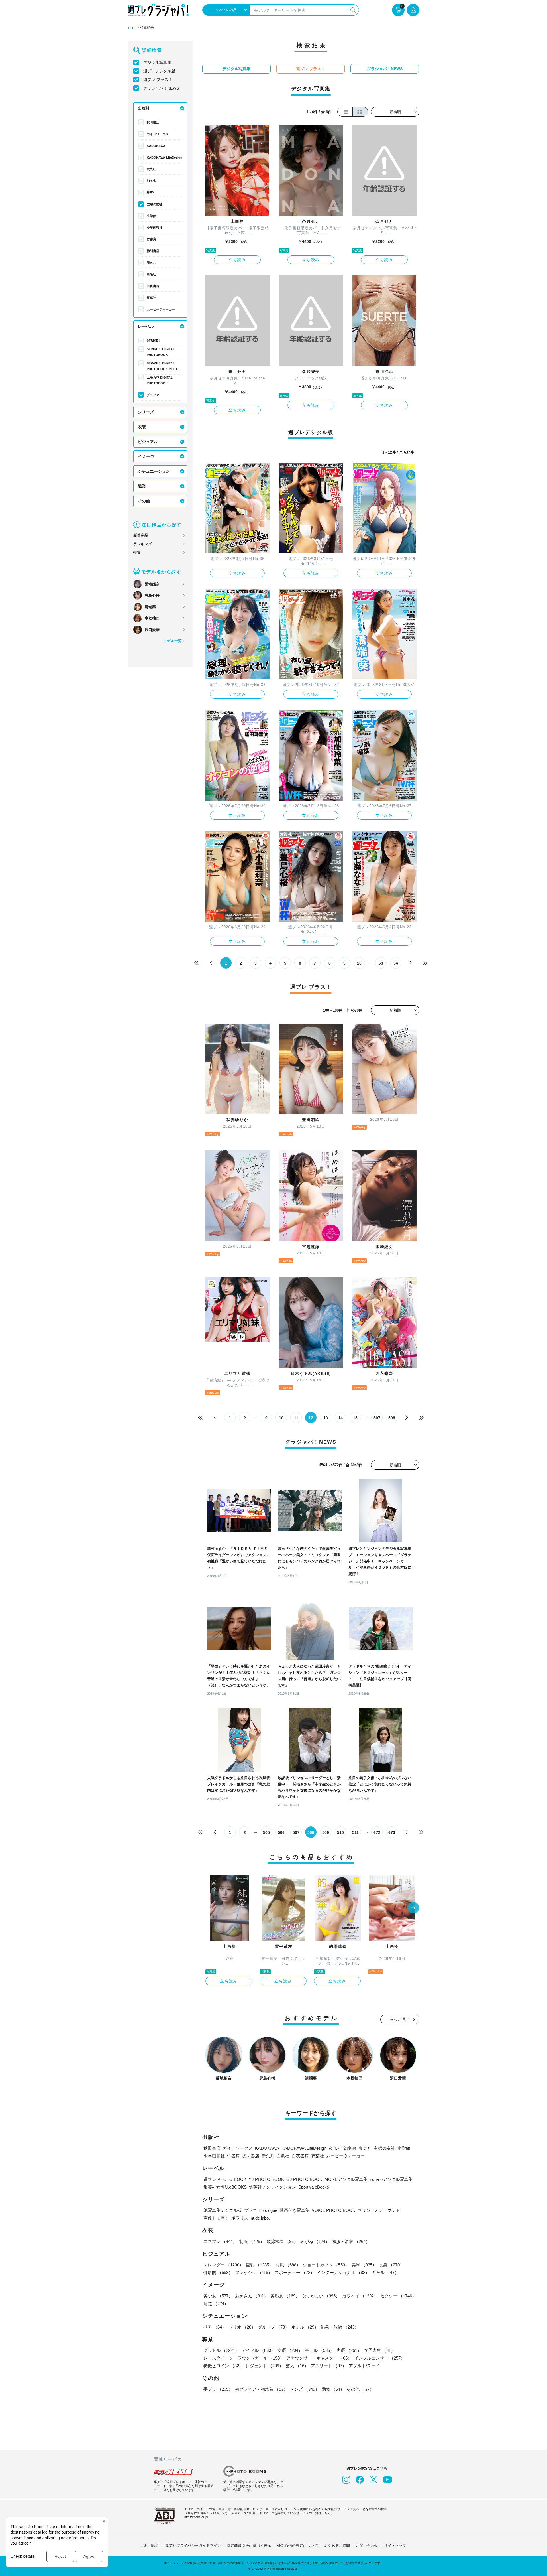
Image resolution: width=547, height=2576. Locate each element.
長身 (391, 2265)
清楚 (216, 2304)
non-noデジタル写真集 (391, 2179)
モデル (320, 2350)
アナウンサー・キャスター (319, 2358)
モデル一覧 (173, 641)
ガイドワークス (158, 134)
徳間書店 (153, 251)
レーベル (146, 326)
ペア (215, 2327)
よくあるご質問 (337, 2546)
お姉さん (252, 2296)
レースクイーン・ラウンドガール (244, 2358)
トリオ (242, 2327)
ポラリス (240, 2218)
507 (377, 1418)
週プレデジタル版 (159, 71)
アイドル (258, 2350)
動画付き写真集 (294, 2210)
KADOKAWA (156, 146)
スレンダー (224, 2265)
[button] (413, 1908)
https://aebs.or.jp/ (196, 2517)
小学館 (151, 216)
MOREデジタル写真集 (346, 2179)
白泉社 (151, 274)
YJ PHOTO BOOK (266, 2179)
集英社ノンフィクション (273, 2187)
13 (326, 1418)
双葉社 (151, 298)
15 (355, 1418)
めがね (315, 2241)
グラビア (153, 395)
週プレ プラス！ (158, 80)
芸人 (297, 2366)
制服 (252, 2241)
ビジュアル (148, 442)
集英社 (151, 192)
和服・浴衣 (351, 2241)
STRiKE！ (154, 340)
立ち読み (237, 260)
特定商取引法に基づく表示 (249, 2546)
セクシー (398, 2296)
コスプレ (220, 2241)
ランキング (143, 544)
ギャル (385, 2272)
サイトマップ (395, 2546)
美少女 (218, 2296)
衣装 (142, 427)
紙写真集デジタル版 (223, 2210)
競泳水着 (282, 2241)
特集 (137, 552)
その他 (144, 501)
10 (359, 963)
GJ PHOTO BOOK (304, 2179)
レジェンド (265, 2366)
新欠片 (151, 263)
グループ (273, 2327)
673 (392, 1832)
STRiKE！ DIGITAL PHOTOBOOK (161, 352)
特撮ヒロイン (223, 2366)
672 (377, 1832)
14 (340, 1418)
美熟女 (285, 2296)
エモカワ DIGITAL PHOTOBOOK (160, 380)
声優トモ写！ (216, 2218)
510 (340, 1832)
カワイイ (360, 2296)
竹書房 (151, 239)
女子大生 (379, 2350)
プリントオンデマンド (379, 2210)
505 (266, 1832)
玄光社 (151, 169)
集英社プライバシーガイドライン (193, 2546)
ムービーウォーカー (161, 309)
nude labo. (260, 2218)
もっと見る (400, 2019)
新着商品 (141, 535)
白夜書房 (153, 286)
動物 (333, 2389)
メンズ (305, 2389)
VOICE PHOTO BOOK (333, 2210)
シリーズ (146, 412)
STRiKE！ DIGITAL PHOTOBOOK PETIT (162, 366)
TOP (131, 28)
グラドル (221, 2350)
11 (296, 1418)
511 (355, 1832)
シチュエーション (154, 471)
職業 (142, 486)
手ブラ (218, 2389)
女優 (290, 2350)
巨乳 (260, 2265)
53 (381, 963)
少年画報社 (155, 228)
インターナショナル (343, 2272)
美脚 (364, 2265)
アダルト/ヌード (364, 2366)
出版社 (144, 108)
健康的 (218, 2272)
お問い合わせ (367, 2546)
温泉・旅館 (340, 2327)
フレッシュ (254, 2272)
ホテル (305, 2327)
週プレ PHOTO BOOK (225, 2179)
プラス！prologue (261, 2210)
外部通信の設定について (298, 2546)
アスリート (329, 2366)
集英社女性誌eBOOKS (225, 2187)
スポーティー (295, 2272)
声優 (349, 2350)
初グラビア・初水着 (261, 2389)
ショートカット (326, 2265)
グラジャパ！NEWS (161, 88)
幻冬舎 (151, 181)
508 (392, 1418)
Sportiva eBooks (314, 2187)
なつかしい (321, 2296)
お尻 (288, 2265)
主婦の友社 (155, 204)
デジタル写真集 (157, 62)
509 (326, 1832)
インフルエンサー (379, 2358)
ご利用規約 (150, 2546)
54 (396, 963)
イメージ (146, 456)
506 (281, 1832)
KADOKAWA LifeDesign (165, 157)
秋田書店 (153, 122)
